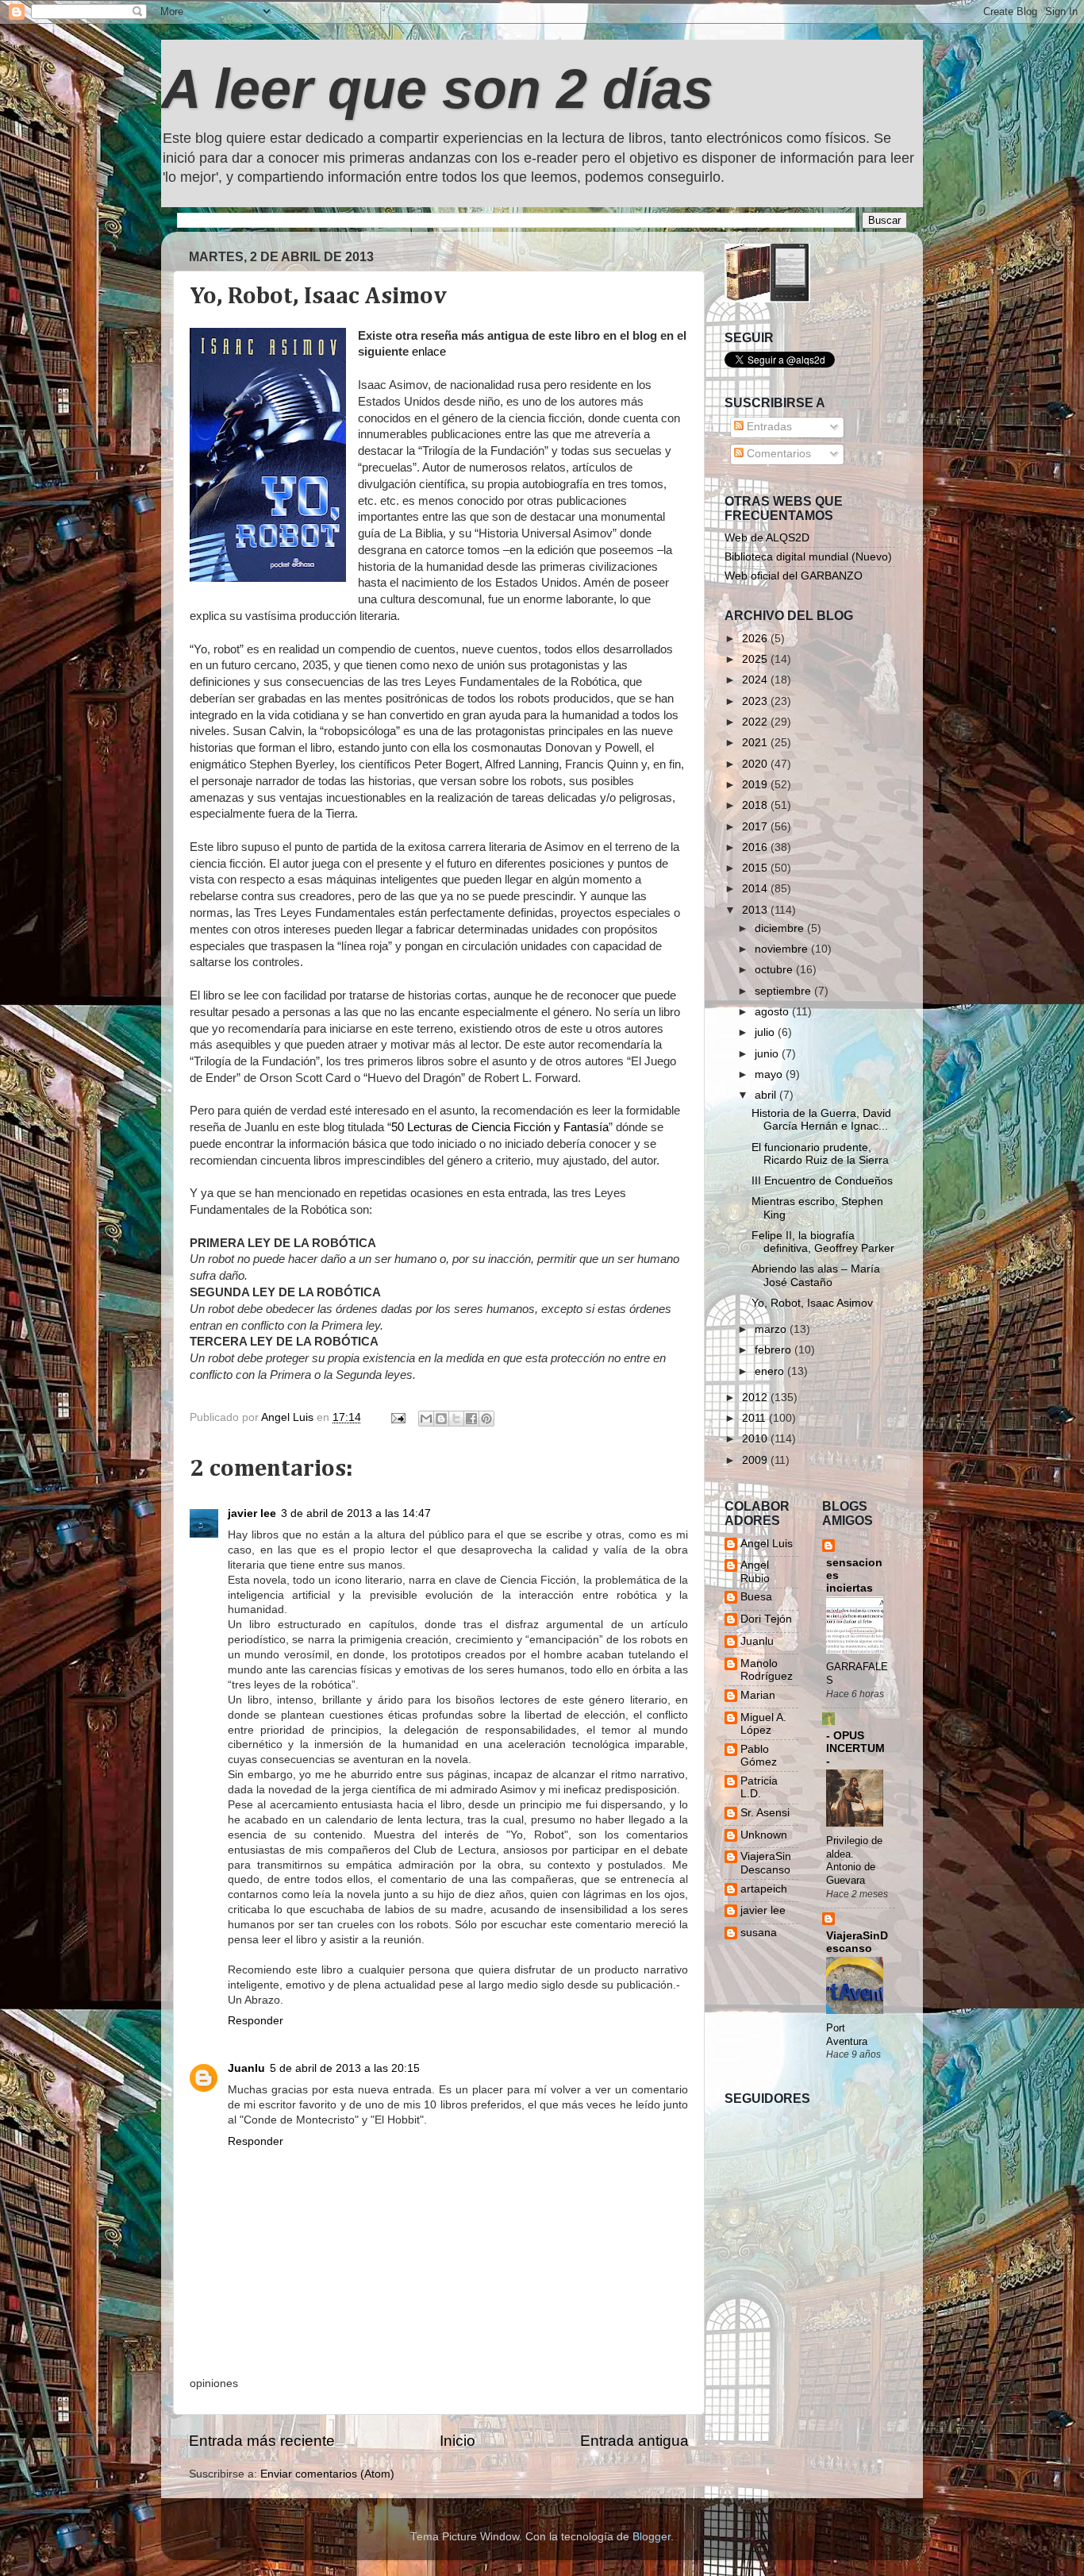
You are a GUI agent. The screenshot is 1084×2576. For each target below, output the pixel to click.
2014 (756, 889)
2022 (756, 722)
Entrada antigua (634, 2441)
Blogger (652, 2537)
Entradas (768, 427)
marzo (772, 1329)
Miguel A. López (763, 1724)
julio (766, 1032)
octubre (775, 970)
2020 (756, 764)
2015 (756, 868)
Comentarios (777, 454)
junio (768, 1054)
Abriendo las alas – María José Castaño (816, 1275)
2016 (756, 847)
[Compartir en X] (456, 1419)
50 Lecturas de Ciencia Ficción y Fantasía (500, 1127)
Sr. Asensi (765, 1813)
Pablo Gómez (759, 1756)
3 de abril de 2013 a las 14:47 (356, 1513)
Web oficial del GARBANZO (794, 576)
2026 (756, 639)
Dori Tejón (766, 1619)
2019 (756, 785)
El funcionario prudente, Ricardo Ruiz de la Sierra (820, 1154)
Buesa (756, 1597)
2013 (756, 910)
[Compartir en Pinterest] (486, 1419)
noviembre (783, 949)
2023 (756, 701)
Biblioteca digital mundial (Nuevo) (808, 557)
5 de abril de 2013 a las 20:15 (345, 2068)
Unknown (764, 1835)
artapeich (764, 1889)
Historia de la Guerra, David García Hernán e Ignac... (821, 1120)
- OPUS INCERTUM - (855, 1748)
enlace (429, 352)
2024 (756, 680)
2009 (756, 1460)
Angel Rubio (755, 1571)
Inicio (457, 2441)
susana (759, 1933)
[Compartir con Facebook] (471, 1419)
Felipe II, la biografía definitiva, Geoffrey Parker (823, 1242)
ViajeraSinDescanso (766, 1863)
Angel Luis (767, 1544)
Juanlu (246, 2068)
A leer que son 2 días (437, 89)
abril (767, 1095)
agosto (773, 1012)
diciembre (781, 928)
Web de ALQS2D (767, 538)
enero (771, 1371)
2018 (756, 805)
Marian (758, 1695)
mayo (770, 1074)
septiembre (784, 991)
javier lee (252, 1513)
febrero (775, 1350)
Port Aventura (847, 2035)
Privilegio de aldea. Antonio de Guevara (854, 1860)
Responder (256, 2021)
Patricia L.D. (759, 1787)
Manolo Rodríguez (767, 1670)
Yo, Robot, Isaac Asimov (812, 1303)
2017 (756, 827)
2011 (755, 1418)
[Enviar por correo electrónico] (426, 1419)
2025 (756, 659)
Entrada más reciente (262, 2441)
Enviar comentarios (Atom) (327, 2474)
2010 (756, 1439)
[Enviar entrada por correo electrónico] (397, 1417)
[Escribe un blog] (441, 1419)
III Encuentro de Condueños (822, 1181)
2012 (756, 1398)
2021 (756, 743)
